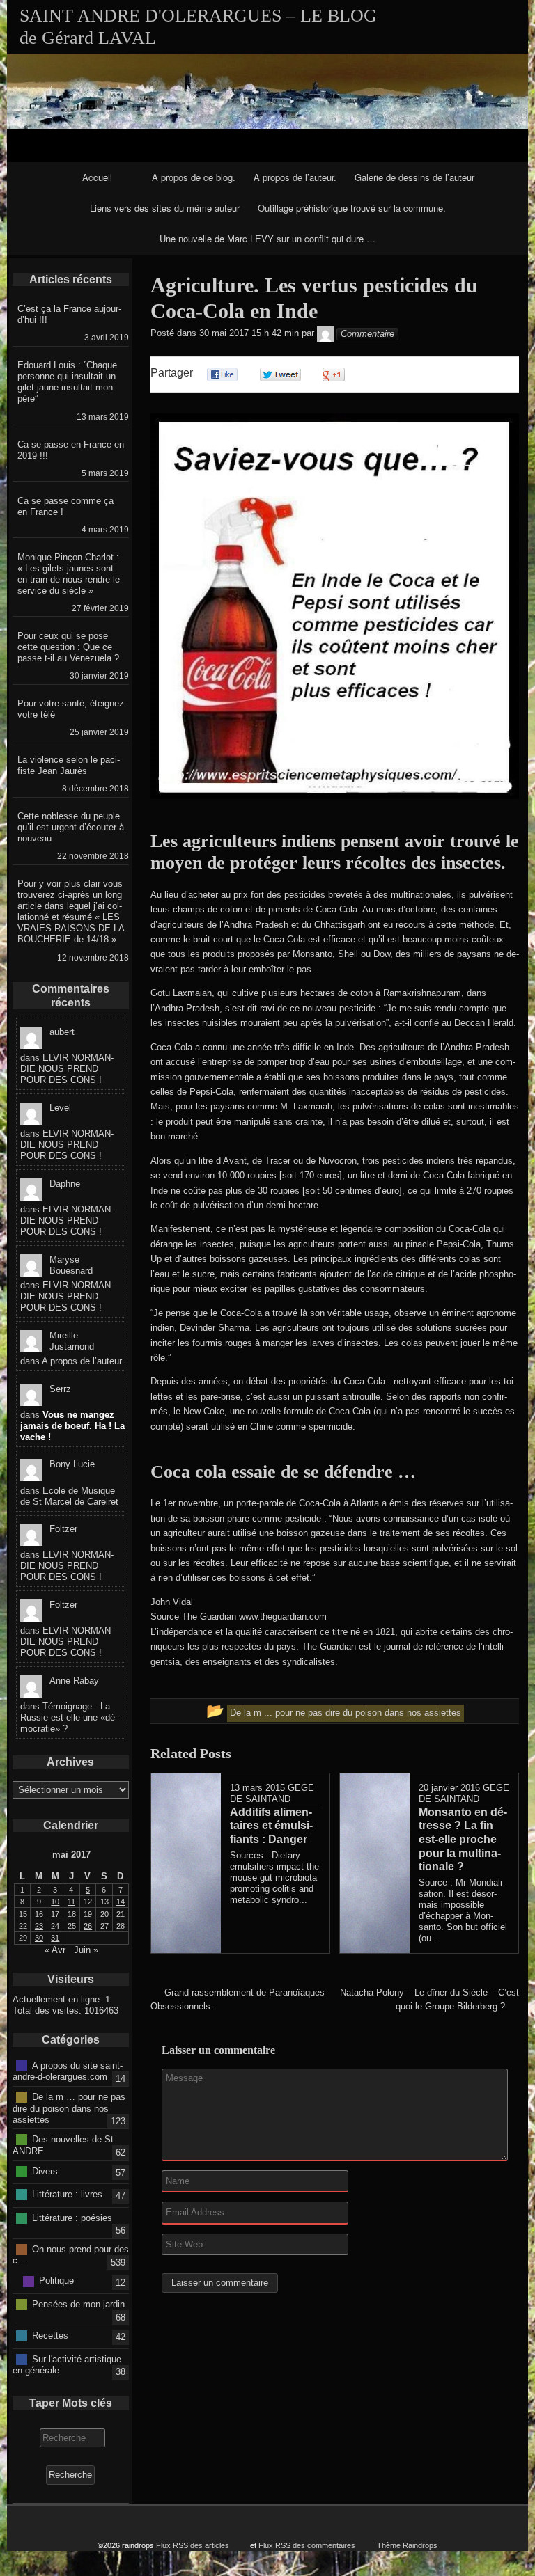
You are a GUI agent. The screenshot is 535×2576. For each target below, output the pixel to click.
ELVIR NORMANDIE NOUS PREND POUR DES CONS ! (67, 1069)
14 (121, 1902)
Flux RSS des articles (193, 2545)
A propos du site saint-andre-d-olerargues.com (68, 2071)
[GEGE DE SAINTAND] (325, 334)
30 (39, 1938)
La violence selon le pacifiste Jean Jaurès (69, 765)
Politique (56, 2281)
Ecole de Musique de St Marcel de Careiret (69, 1496)
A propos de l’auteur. (295, 177)
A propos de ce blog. (194, 177)
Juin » (86, 1950)
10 (55, 1902)
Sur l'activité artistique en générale (67, 2364)
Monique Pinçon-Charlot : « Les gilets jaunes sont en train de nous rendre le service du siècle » (69, 574)
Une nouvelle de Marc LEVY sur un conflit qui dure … (267, 238)
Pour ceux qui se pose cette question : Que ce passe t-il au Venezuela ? (68, 647)
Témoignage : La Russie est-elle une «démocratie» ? (69, 1717)
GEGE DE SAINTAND (272, 1793)
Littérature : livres (67, 2194)
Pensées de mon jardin (78, 2304)
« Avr (55, 1950)
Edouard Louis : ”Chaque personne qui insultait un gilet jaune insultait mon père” (67, 382)
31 (55, 1938)
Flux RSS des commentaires (307, 2545)
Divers (45, 2171)
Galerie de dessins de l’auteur (414, 177)
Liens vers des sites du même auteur (165, 208)
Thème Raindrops (407, 2545)
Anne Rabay (74, 1681)
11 (71, 1902)
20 (104, 1914)
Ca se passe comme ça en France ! (65, 506)
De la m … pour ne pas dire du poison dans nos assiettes (69, 2108)
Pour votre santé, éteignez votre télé (71, 709)
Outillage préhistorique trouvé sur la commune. (352, 208)
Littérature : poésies (72, 2217)
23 (39, 1926)
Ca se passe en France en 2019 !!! (71, 450)
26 (88, 1926)
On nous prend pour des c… (71, 2254)
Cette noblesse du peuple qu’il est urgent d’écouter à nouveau (71, 827)
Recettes (50, 2336)
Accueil (97, 177)
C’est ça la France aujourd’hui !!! (69, 314)
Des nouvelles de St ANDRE (63, 2145)
